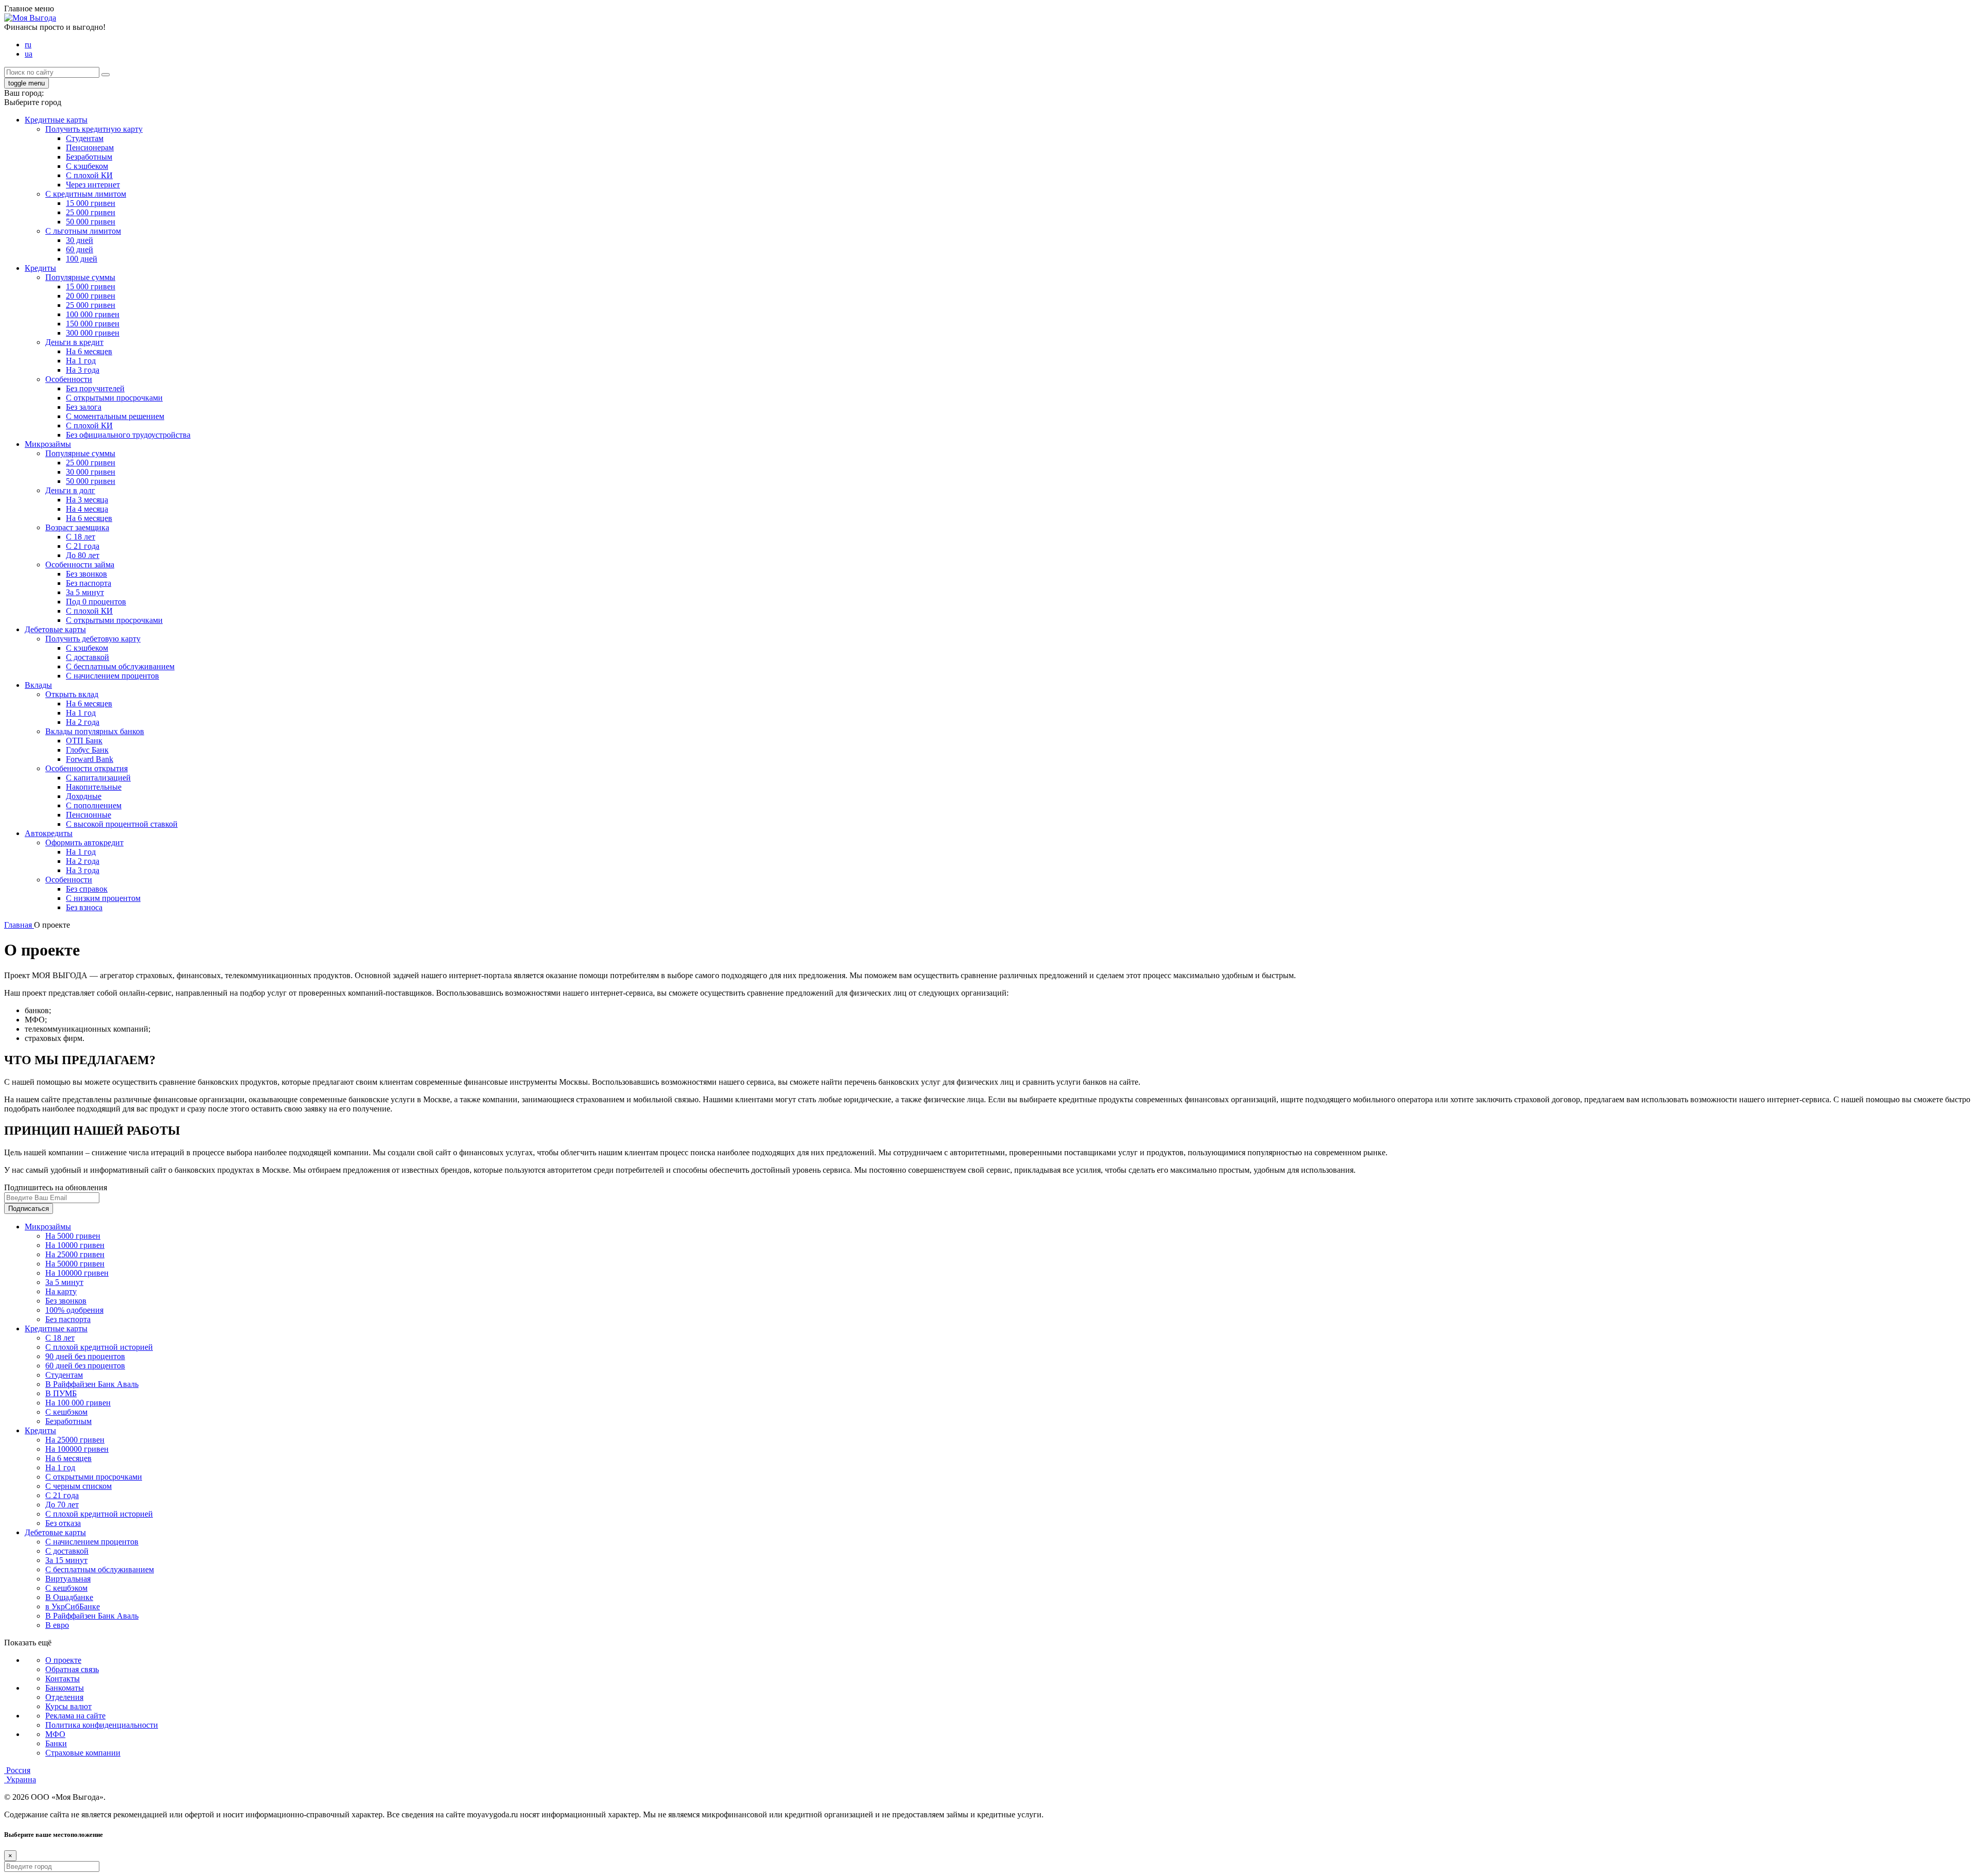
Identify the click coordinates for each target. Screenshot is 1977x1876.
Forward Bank (90, 759)
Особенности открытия (86, 768)
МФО (55, 1734)
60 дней (80, 249)
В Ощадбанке (69, 1597)
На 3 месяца (87, 500)
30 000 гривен (91, 472)
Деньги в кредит (74, 342)
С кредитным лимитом (86, 194)
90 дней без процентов (85, 1356)
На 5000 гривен (73, 1236)
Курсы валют (68, 1706)
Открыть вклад (72, 694)
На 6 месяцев (89, 351)
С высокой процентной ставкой (122, 824)
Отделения (64, 1697)
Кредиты (40, 268)
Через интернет (93, 185)
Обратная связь (72, 1669)
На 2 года (83, 722)
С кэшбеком (87, 166)
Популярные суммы (80, 277)
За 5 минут (85, 592)
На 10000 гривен (75, 1245)
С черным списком (79, 1486)
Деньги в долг (70, 490)
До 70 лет (62, 1505)
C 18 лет (60, 1338)
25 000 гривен (91, 212)
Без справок (87, 889)
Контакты (63, 1679)
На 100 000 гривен (78, 1403)
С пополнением (94, 805)
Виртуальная (68, 1579)
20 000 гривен (91, 296)
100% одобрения (74, 1310)
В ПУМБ (61, 1393)
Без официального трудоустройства (128, 435)
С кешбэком (66, 1412)
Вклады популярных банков (95, 731)
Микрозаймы (48, 444)
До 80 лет (83, 555)
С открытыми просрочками (114, 398)
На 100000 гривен (77, 1273)
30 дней (80, 240)
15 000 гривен (91, 203)
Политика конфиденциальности (102, 1725)
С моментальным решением (115, 416)
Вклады (38, 685)
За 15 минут (66, 1560)
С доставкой (88, 657)
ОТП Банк (84, 741)
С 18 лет (81, 537)
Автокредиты (49, 833)
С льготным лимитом (83, 231)
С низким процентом (103, 898)
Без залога (84, 407)
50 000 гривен (91, 222)
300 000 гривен (93, 333)
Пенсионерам (90, 147)
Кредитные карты (56, 120)
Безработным (89, 157)
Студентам (85, 138)
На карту (61, 1291)
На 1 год (81, 361)
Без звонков (86, 574)
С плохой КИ (89, 175)
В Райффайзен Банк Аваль (92, 1384)
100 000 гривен (93, 314)
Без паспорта (89, 583)
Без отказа (63, 1523)
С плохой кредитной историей (99, 1347)
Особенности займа (80, 564)
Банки (56, 1743)
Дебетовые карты (55, 629)
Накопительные (94, 787)
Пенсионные (89, 815)
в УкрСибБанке (73, 1606)
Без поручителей (95, 388)
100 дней (82, 259)
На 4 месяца (87, 509)
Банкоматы (65, 1688)
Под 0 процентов (96, 602)
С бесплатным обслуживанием (120, 666)
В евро (57, 1625)
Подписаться (29, 1209)
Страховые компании (83, 1753)
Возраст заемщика (77, 527)
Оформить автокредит (84, 843)
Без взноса (84, 907)
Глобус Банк (87, 750)
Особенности (69, 379)
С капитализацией (98, 778)
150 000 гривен (93, 324)
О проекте (63, 1660)
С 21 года (83, 546)
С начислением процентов (112, 676)
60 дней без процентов (85, 1366)
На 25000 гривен (75, 1254)
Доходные (84, 796)
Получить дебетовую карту (93, 639)
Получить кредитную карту (94, 129)
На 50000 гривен (75, 1264)
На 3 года (83, 370)
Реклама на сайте (75, 1716)
